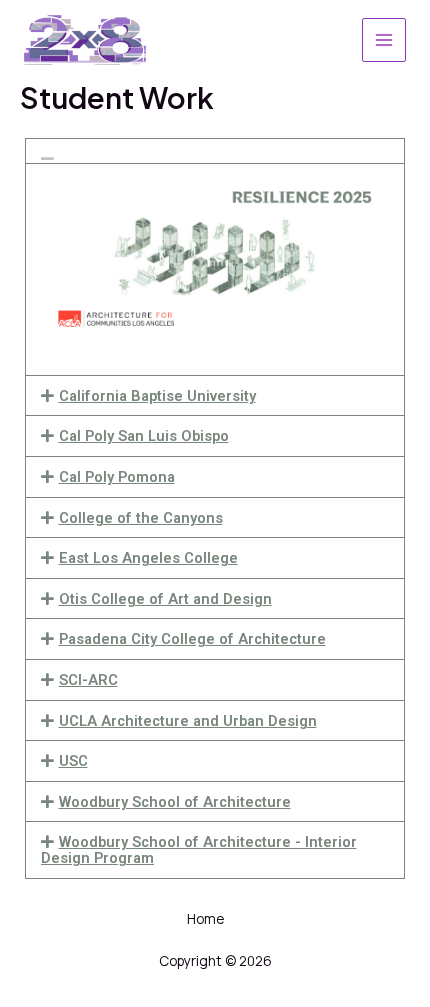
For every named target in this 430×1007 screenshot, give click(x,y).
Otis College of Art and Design (165, 599)
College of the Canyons (141, 518)
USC (73, 761)
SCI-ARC (88, 680)
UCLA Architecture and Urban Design (188, 721)
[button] (215, 151)
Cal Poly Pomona (117, 477)
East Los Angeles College (148, 558)
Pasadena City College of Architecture (192, 639)
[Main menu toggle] (384, 40)
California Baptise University (157, 396)
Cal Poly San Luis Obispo (144, 436)
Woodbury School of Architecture (175, 802)
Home (205, 918)
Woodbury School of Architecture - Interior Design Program (199, 850)
